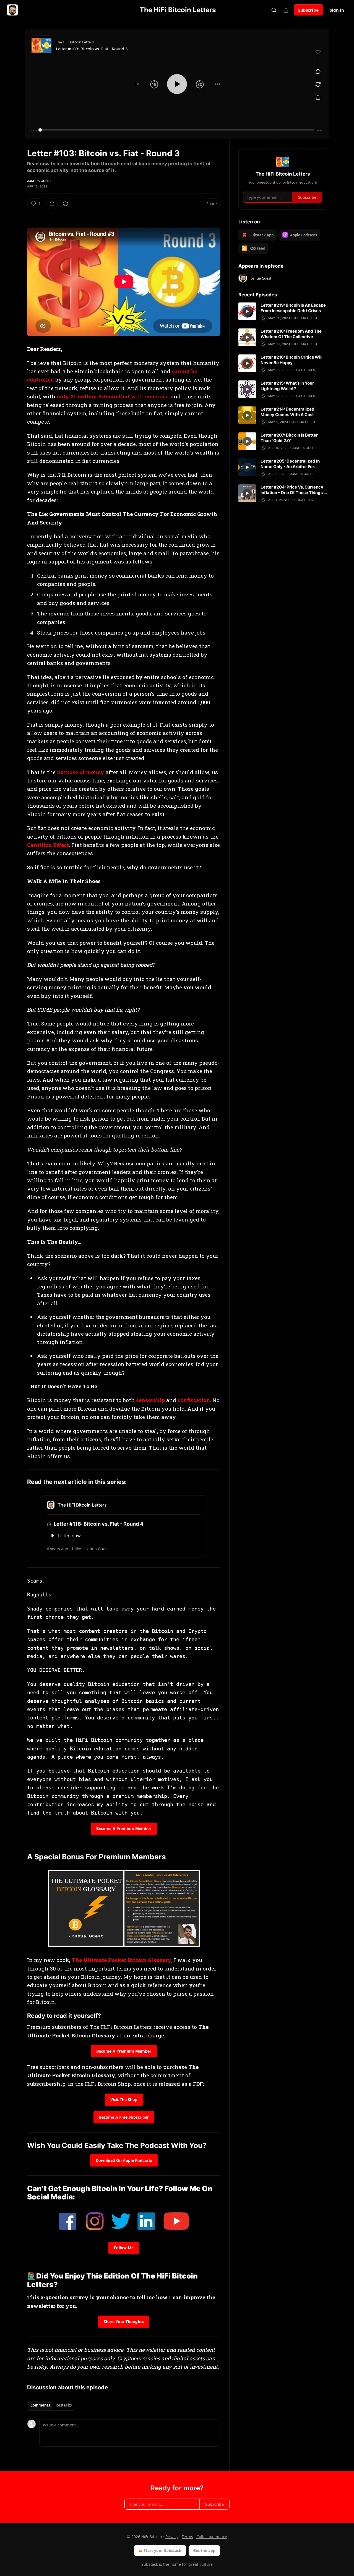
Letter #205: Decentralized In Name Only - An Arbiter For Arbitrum (290, 464)
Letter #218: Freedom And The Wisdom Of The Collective (291, 334)
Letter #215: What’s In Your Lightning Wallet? (287, 386)
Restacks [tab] (64, 2405)
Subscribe (308, 10)
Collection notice (212, 2537)
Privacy (172, 2537)
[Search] (274, 10)
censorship (150, 1400)
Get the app (204, 2550)
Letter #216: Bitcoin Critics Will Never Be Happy (291, 360)
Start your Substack (162, 2550)
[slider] (177, 130)
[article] (283, 312)
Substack (150, 2564)
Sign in (337, 10)
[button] (136, 84)
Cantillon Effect (48, 845)
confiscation (194, 1400)
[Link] (19, 1482)
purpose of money (81, 772)
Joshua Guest (39, 181)
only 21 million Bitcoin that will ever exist (113, 396)
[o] (247, 311)
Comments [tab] (40, 2405)
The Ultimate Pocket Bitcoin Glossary (122, 1960)
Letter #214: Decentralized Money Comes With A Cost (287, 412)
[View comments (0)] (318, 72)
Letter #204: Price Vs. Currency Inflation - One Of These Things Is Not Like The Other (294, 490)
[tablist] (51, 2405)
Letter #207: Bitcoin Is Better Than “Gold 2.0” (289, 438)
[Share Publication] (286, 10)
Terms (187, 2537)
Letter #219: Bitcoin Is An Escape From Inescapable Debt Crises (293, 308)
